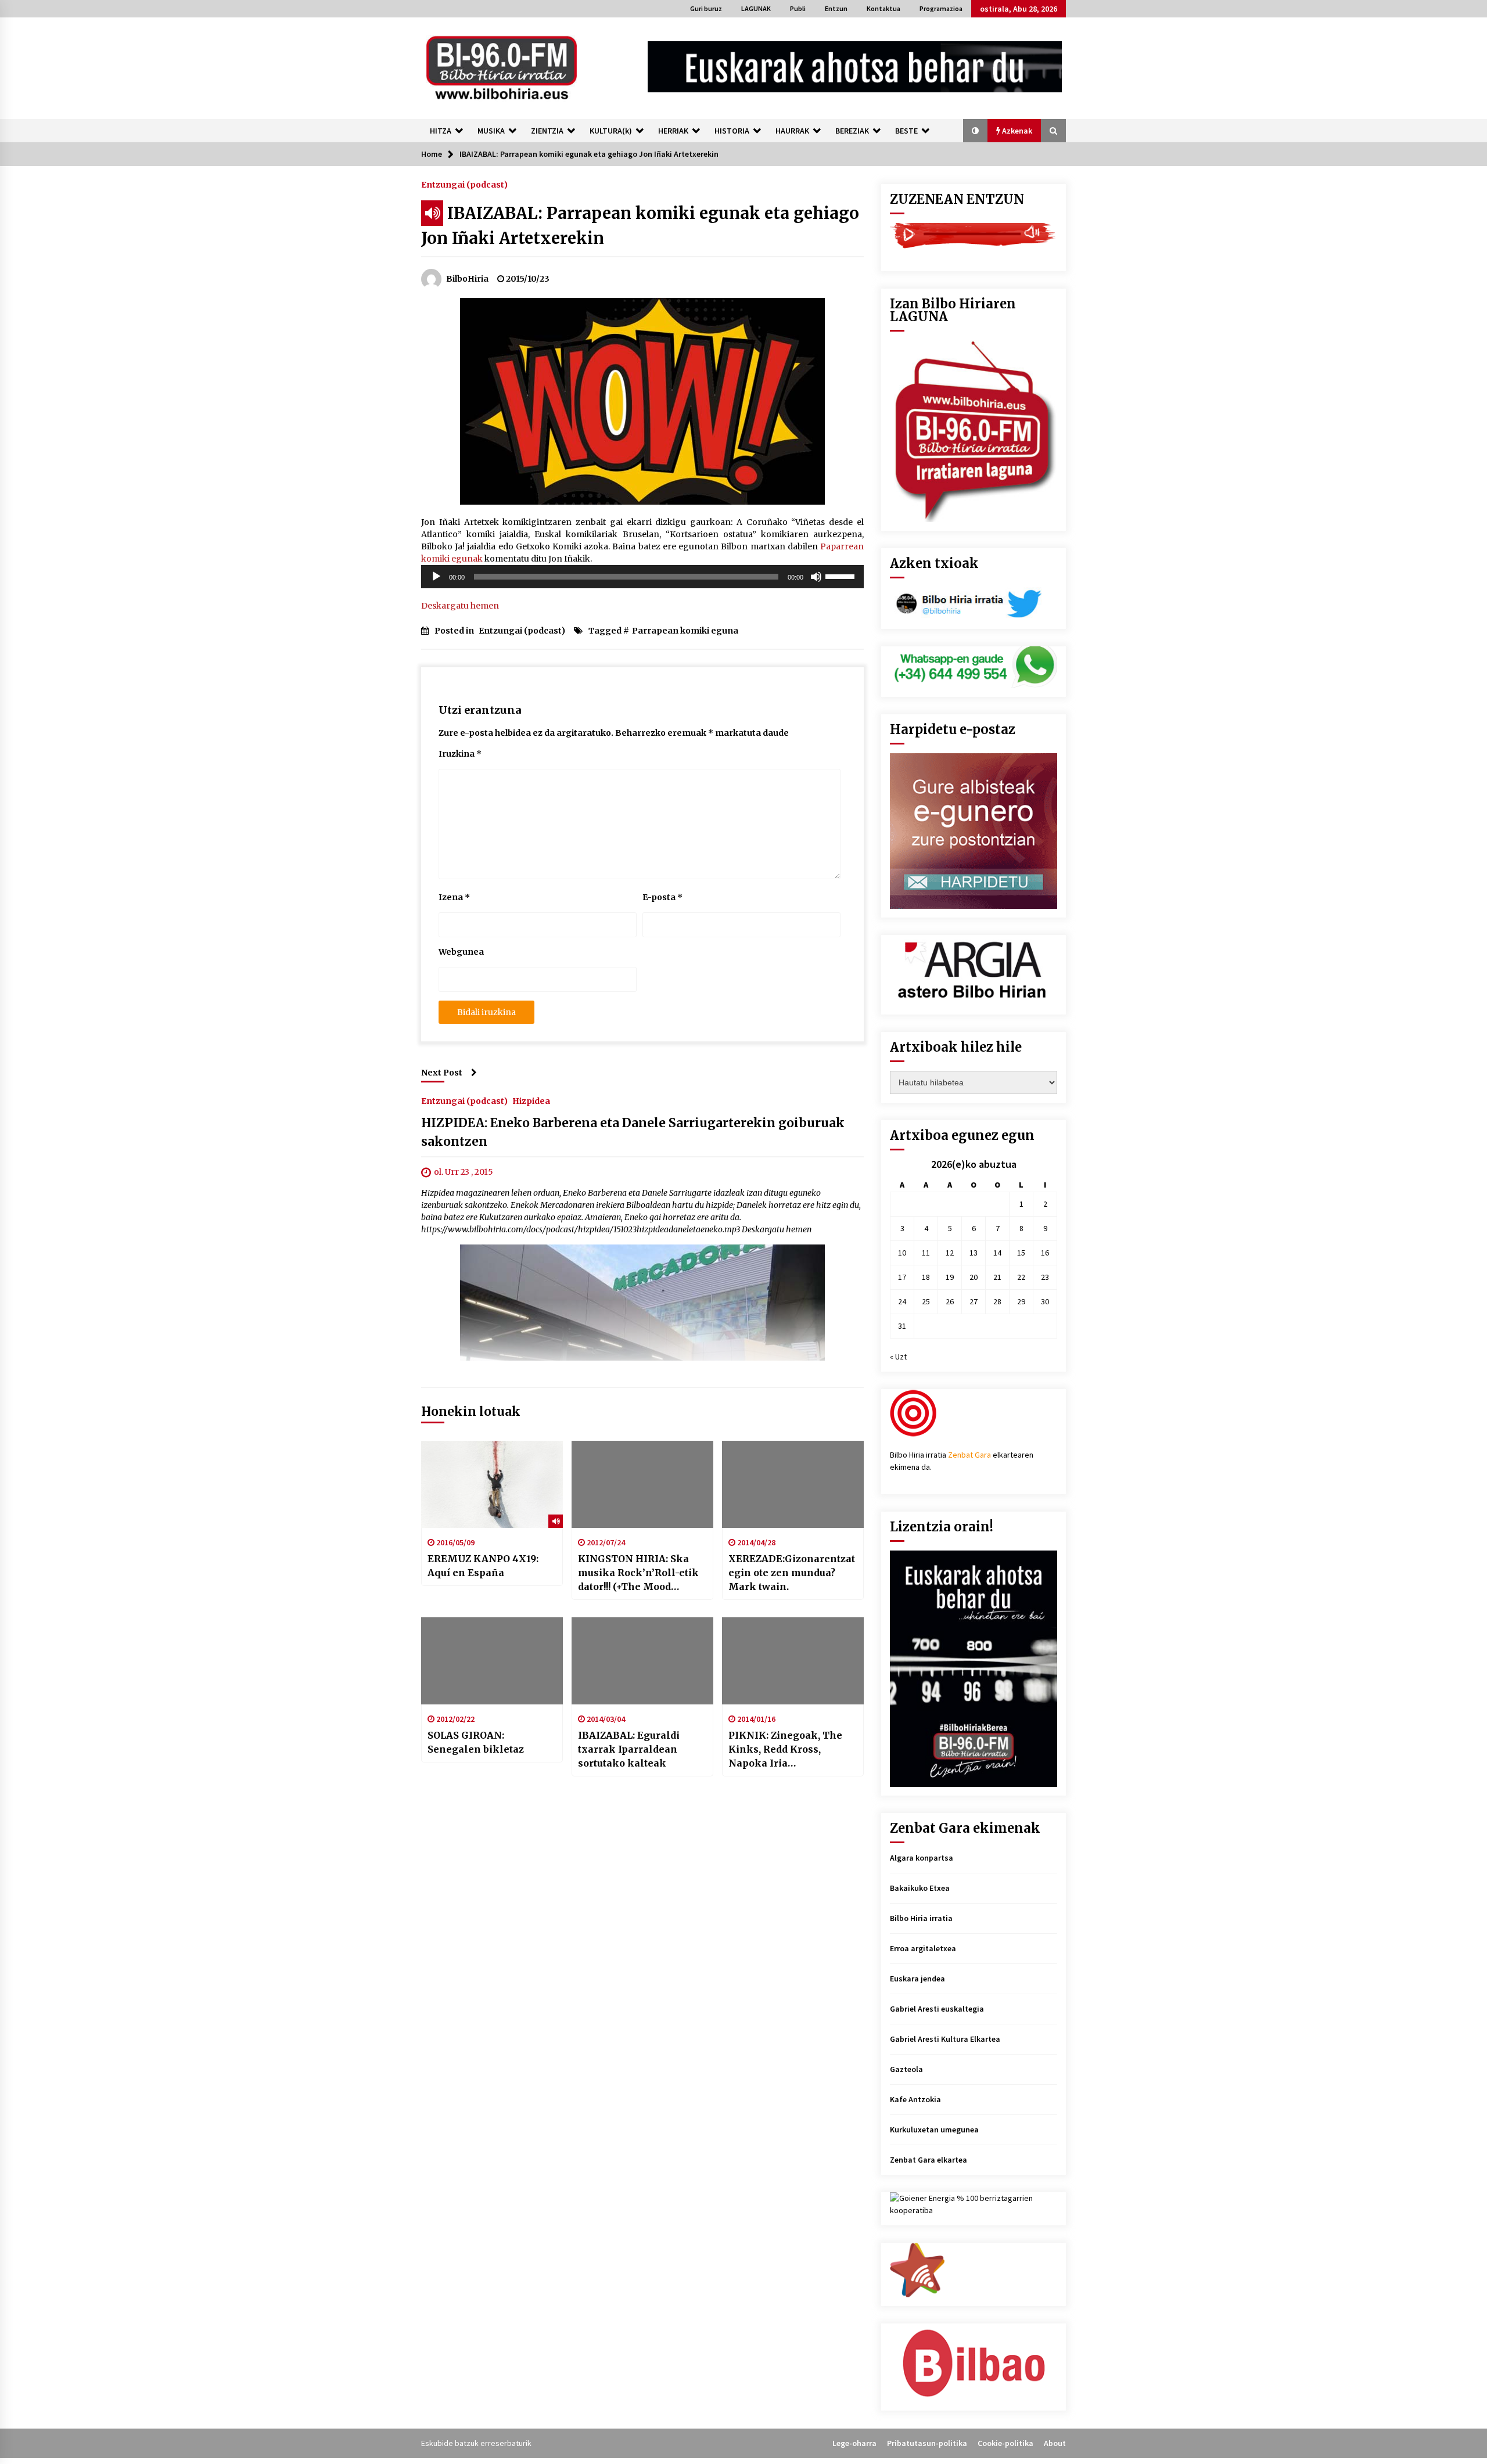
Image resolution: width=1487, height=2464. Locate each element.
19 (950, 1277)
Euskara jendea (917, 1979)
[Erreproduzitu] (436, 577)
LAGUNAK (756, 8)
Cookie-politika (1005, 2443)
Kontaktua (883, 8)
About (1055, 2443)
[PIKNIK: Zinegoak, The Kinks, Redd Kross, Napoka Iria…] (793, 1661)
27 (974, 1301)
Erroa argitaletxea (923, 1948)
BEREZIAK (852, 131)
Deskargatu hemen (460, 606)
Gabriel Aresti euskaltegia (937, 2009)
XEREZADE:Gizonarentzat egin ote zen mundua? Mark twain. (792, 1573)
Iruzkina (460, 754)
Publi (798, 8)
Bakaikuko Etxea (920, 1888)
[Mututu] (816, 577)
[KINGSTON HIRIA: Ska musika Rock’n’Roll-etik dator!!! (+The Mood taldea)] (642, 1484)
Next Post (442, 1073)
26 (950, 1301)
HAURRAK (792, 131)
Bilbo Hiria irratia (921, 1918)
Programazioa (941, 8)
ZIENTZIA (547, 131)
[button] (975, 131)
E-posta (662, 897)
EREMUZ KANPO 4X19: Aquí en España (483, 1566)
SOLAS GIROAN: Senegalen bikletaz (476, 1742)
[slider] (842, 575)
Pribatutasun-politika (927, 2443)
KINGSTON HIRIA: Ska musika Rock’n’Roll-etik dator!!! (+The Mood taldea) (638, 1573)
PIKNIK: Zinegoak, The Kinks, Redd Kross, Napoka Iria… (785, 1749)
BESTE (906, 131)
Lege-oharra (854, 2443)
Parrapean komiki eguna (685, 631)
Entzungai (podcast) (464, 184)
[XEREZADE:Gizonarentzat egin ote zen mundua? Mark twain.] (793, 1484)
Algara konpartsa (922, 1858)
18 (926, 1277)
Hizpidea (531, 1100)
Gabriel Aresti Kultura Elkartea (945, 2039)
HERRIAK (673, 131)
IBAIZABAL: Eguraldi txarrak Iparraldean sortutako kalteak (629, 1749)
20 (974, 1277)
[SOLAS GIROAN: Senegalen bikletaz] (492, 1661)
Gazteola (906, 2069)
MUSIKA (491, 131)
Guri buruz (706, 8)
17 (902, 1277)
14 (997, 1253)
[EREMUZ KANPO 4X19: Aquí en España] (492, 1484)
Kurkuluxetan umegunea (934, 2130)
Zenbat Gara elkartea (929, 2160)
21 (997, 1277)
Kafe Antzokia (915, 2099)
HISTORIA (732, 131)
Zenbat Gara (969, 1455)
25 (926, 1301)
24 (902, 1301)
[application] (642, 577)
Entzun (836, 8)
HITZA (441, 131)
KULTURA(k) (611, 131)
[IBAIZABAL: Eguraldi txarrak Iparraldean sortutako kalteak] (642, 1661)
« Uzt (898, 1357)
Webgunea (461, 952)
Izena (454, 897)
